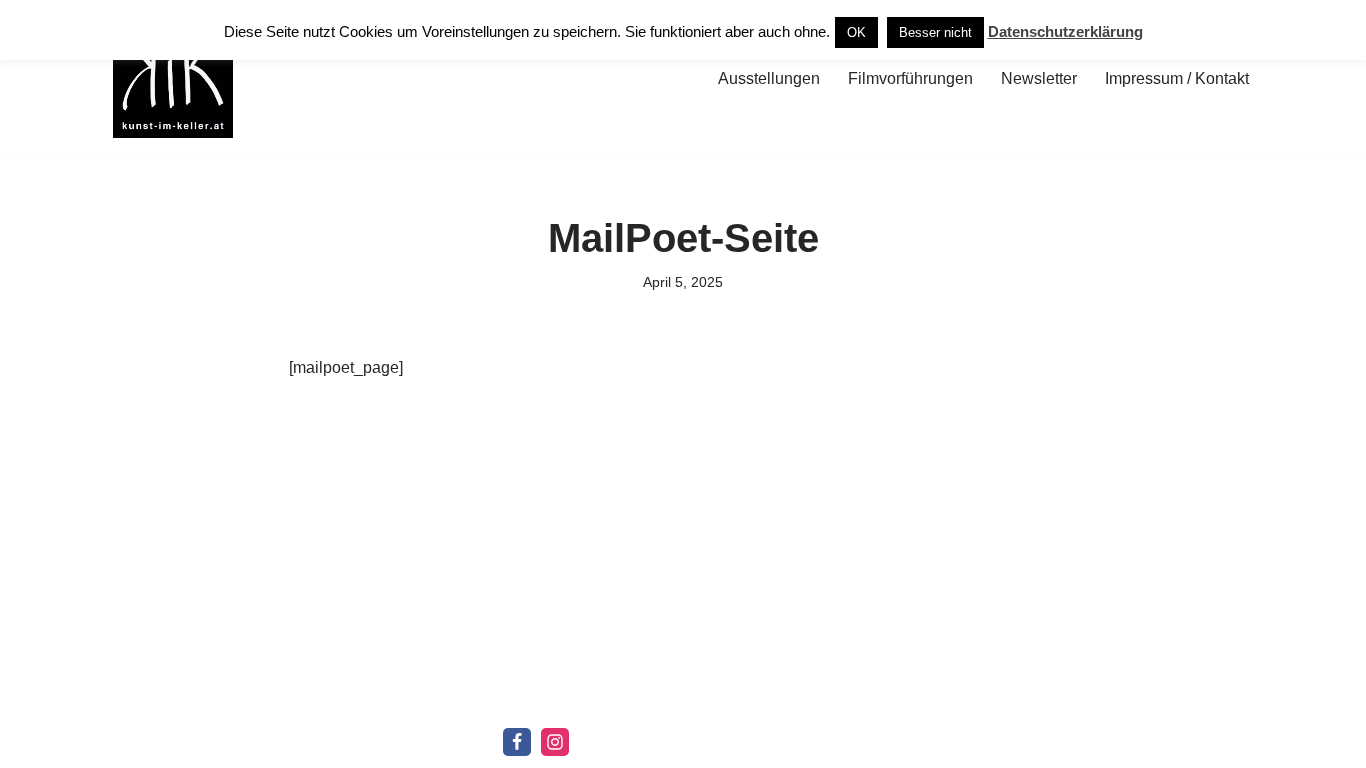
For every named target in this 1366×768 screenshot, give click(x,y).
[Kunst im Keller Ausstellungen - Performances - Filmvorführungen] (173, 78)
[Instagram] (555, 742)
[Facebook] (517, 742)
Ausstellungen (769, 78)
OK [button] (856, 32)
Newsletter (1039, 78)
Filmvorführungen (910, 78)
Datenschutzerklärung (1065, 31)
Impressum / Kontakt (1177, 78)
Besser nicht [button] (935, 32)
